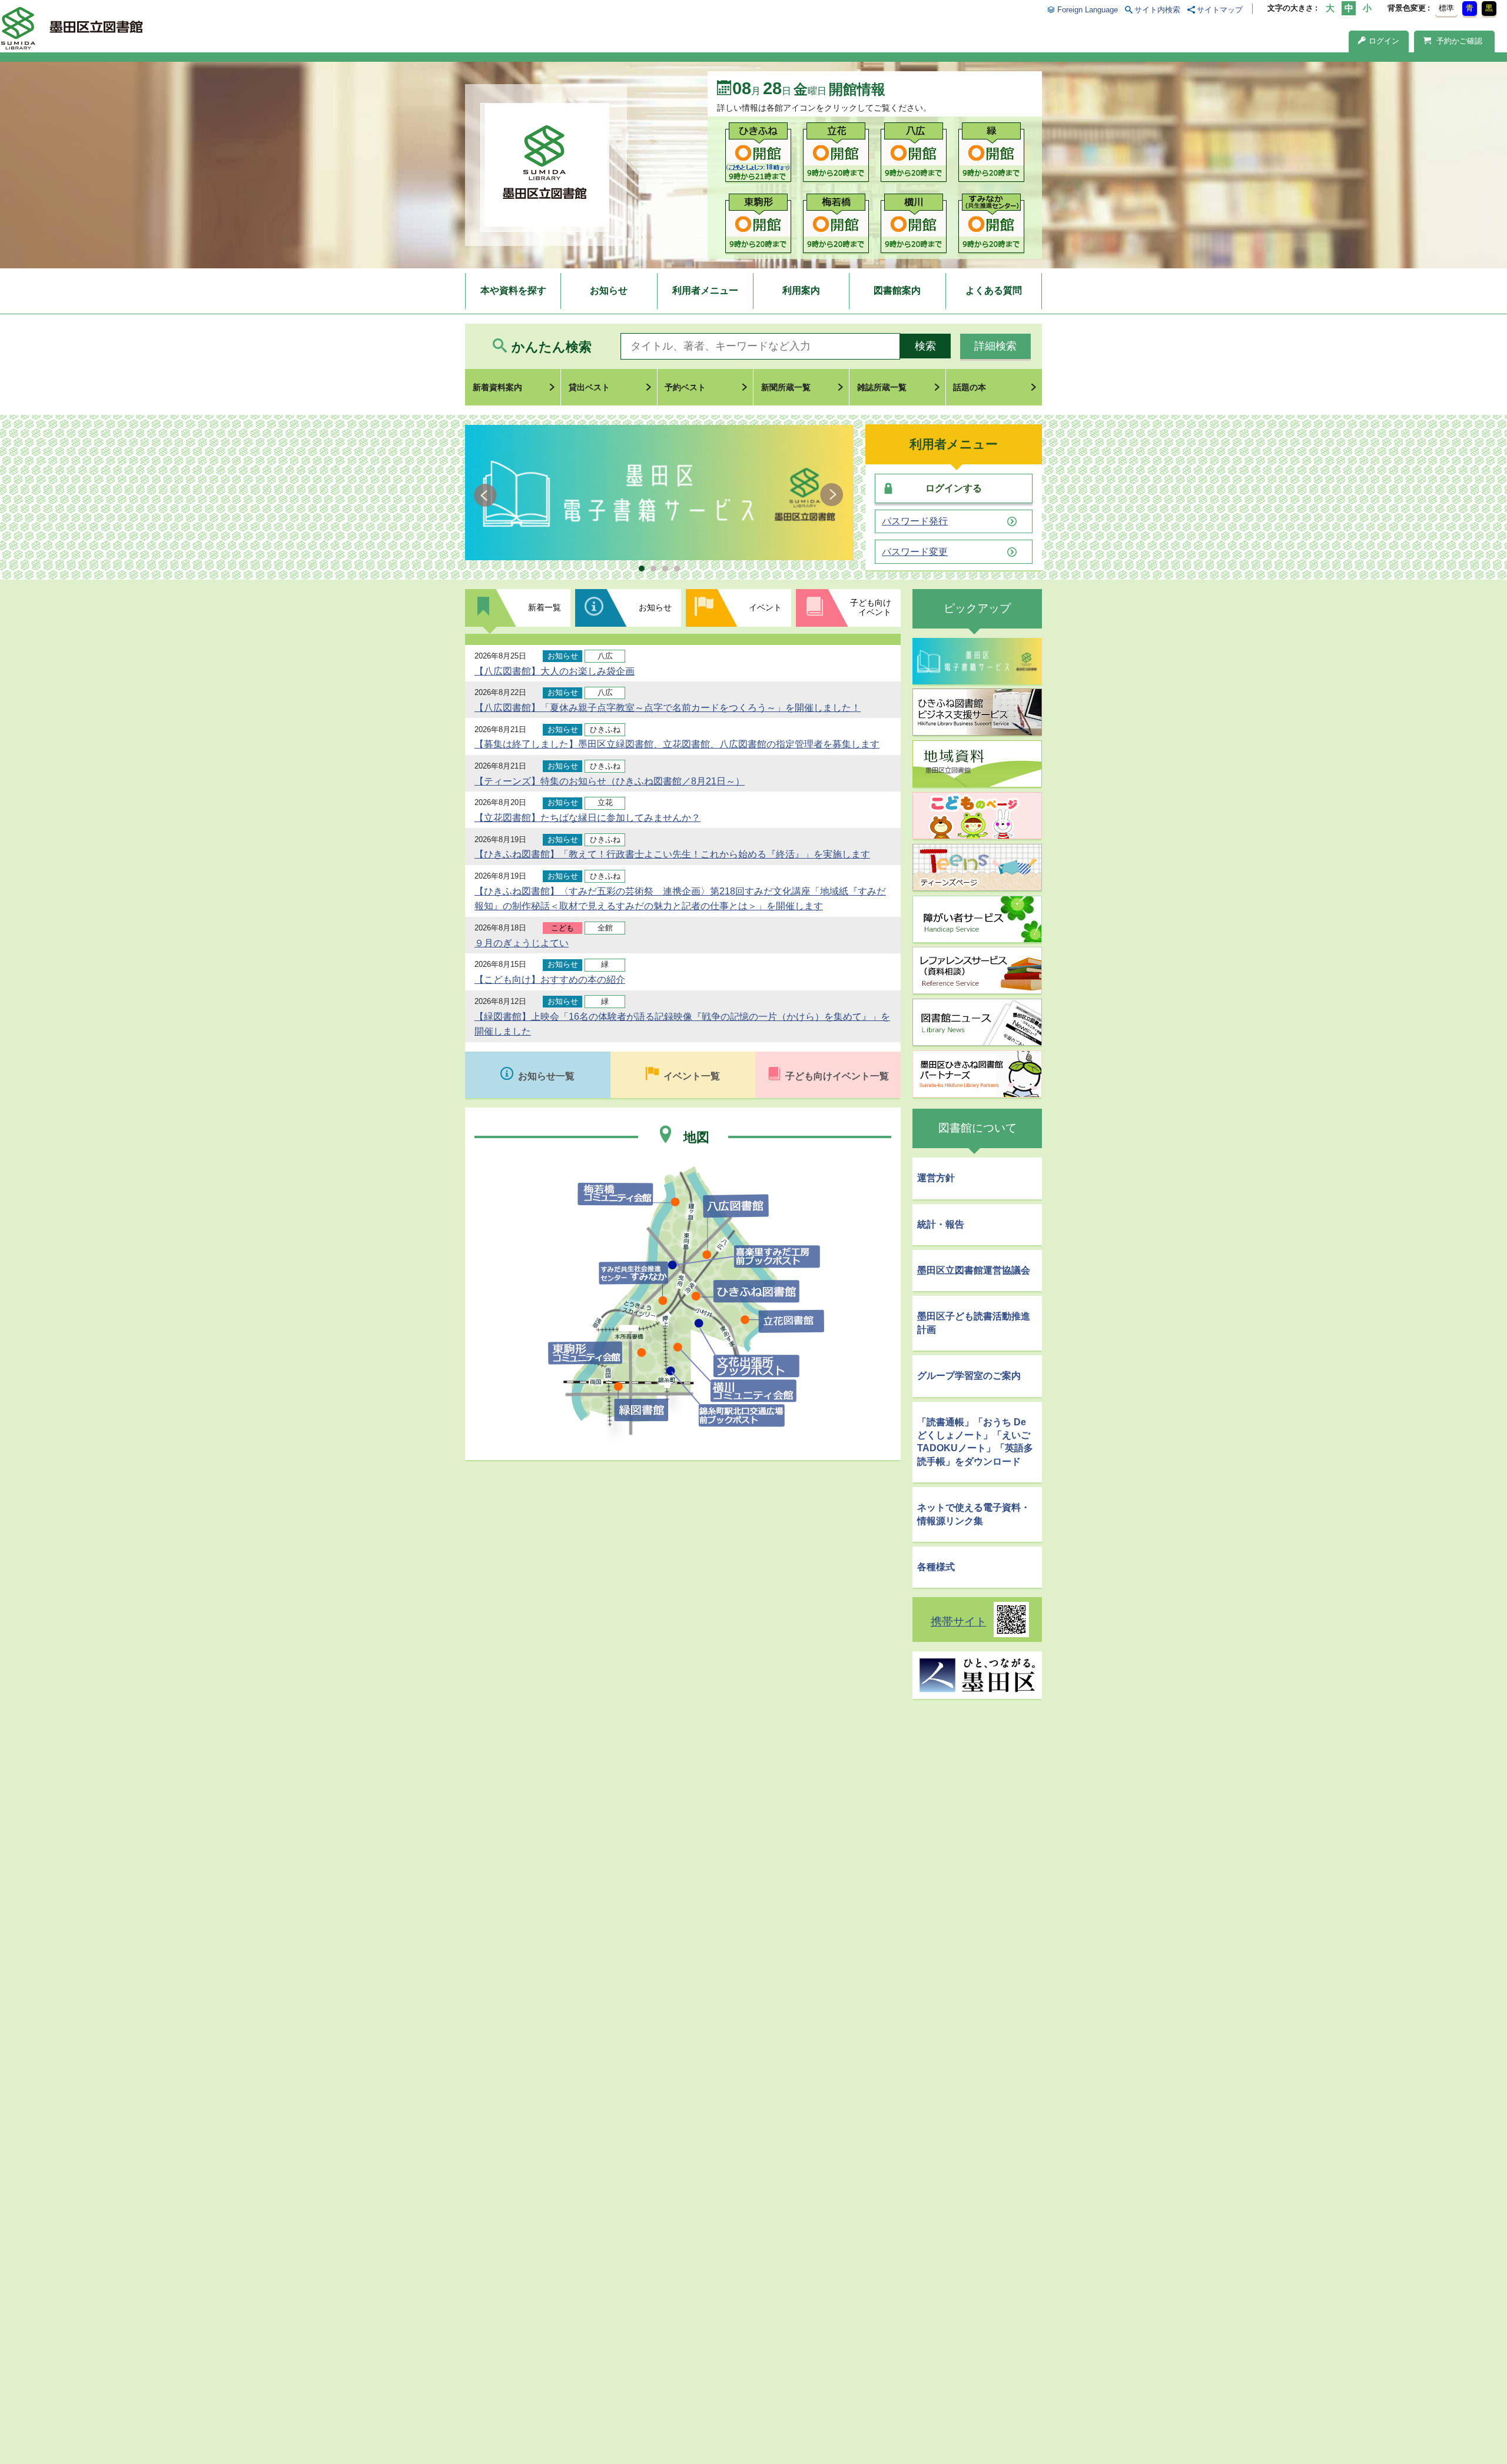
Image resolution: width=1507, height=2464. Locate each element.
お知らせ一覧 (546, 1076)
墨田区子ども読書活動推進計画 (974, 1323)
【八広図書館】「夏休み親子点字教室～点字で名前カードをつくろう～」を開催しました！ (668, 708)
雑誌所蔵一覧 (882, 387)
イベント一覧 (692, 1076)
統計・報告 (941, 1224)
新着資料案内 (497, 387)
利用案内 (801, 290)
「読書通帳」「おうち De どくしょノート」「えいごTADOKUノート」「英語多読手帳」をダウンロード (975, 1442)
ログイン (1384, 41)
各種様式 (936, 1567)
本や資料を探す (513, 290)
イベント (765, 607)
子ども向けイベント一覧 (837, 1076)
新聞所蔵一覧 (786, 387)
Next (831, 495)
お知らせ (609, 290)
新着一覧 (545, 607)
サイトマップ (1220, 10)
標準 (1446, 8)
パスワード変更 (915, 552)
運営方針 (936, 1178)
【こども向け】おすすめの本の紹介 (550, 980)
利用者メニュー (705, 290)
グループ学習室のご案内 (969, 1376)
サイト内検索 (1157, 10)
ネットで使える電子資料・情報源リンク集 (974, 1514)
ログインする (954, 488)
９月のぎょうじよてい (522, 943)
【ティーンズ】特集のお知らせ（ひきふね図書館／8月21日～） (610, 781)
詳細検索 (995, 346)
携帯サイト (959, 1622)
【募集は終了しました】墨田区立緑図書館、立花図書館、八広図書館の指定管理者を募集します (677, 744)
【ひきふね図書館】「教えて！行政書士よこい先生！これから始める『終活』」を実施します (672, 854)
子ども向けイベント (871, 607)
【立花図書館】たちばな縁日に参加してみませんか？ (587, 818)
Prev (487, 495)
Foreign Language (1087, 10)
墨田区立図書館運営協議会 (974, 1270)
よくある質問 (994, 290)
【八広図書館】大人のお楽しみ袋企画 (555, 671)
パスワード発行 (915, 521)
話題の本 (970, 387)
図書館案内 (897, 290)
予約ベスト (685, 387)
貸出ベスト (589, 387)
